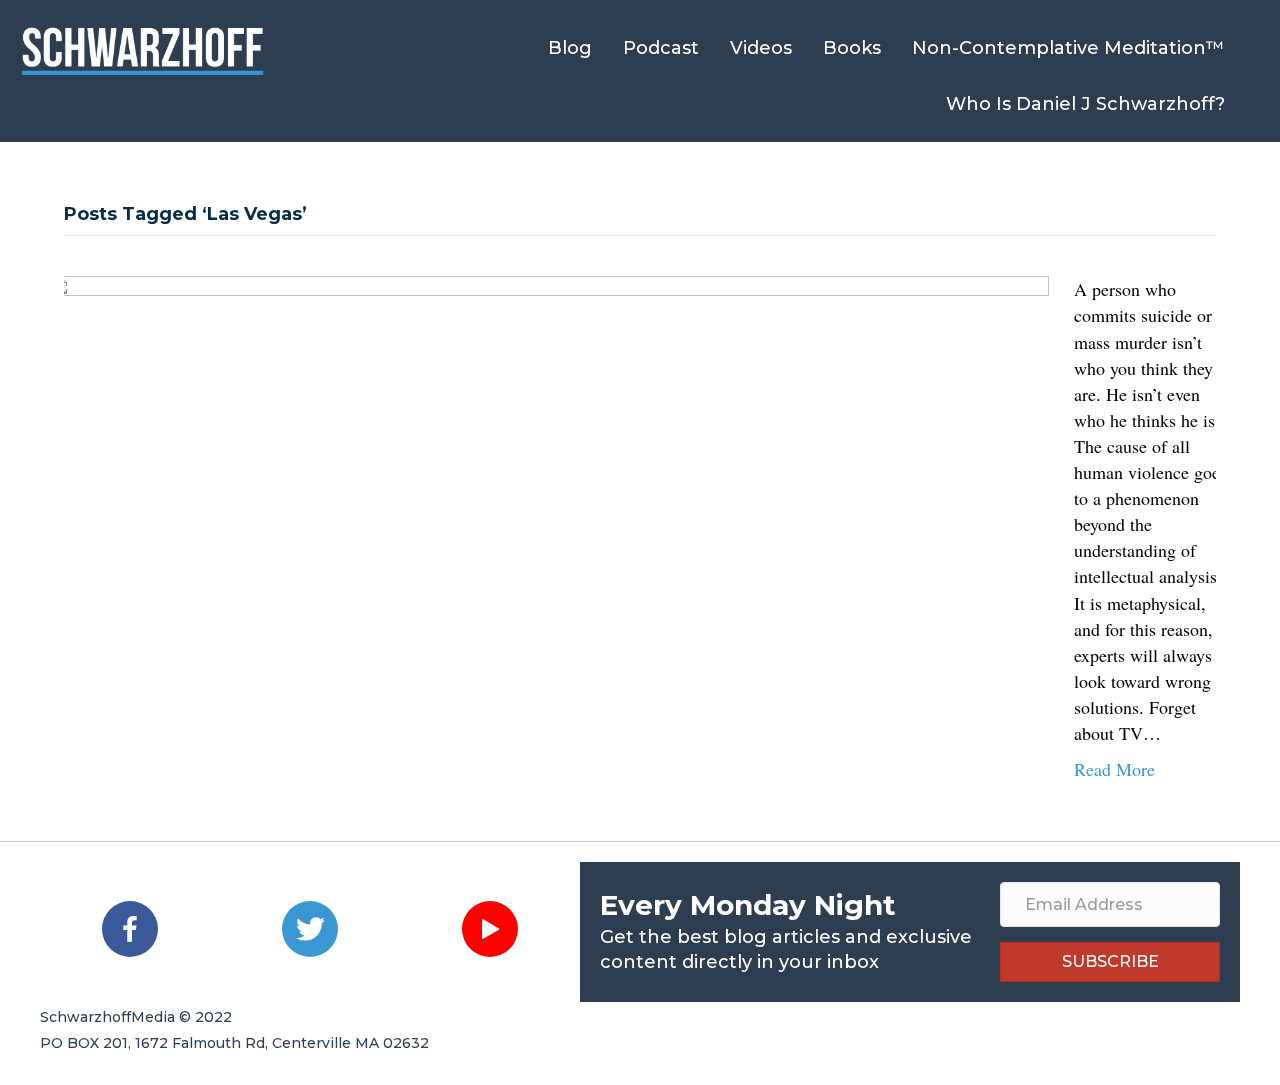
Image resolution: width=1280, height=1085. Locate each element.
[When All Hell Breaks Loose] (549, 523)
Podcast (661, 48)
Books (852, 48)
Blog (570, 48)
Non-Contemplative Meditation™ (1068, 48)
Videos (761, 48)
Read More (1114, 769)
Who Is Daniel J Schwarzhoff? (1085, 104)
